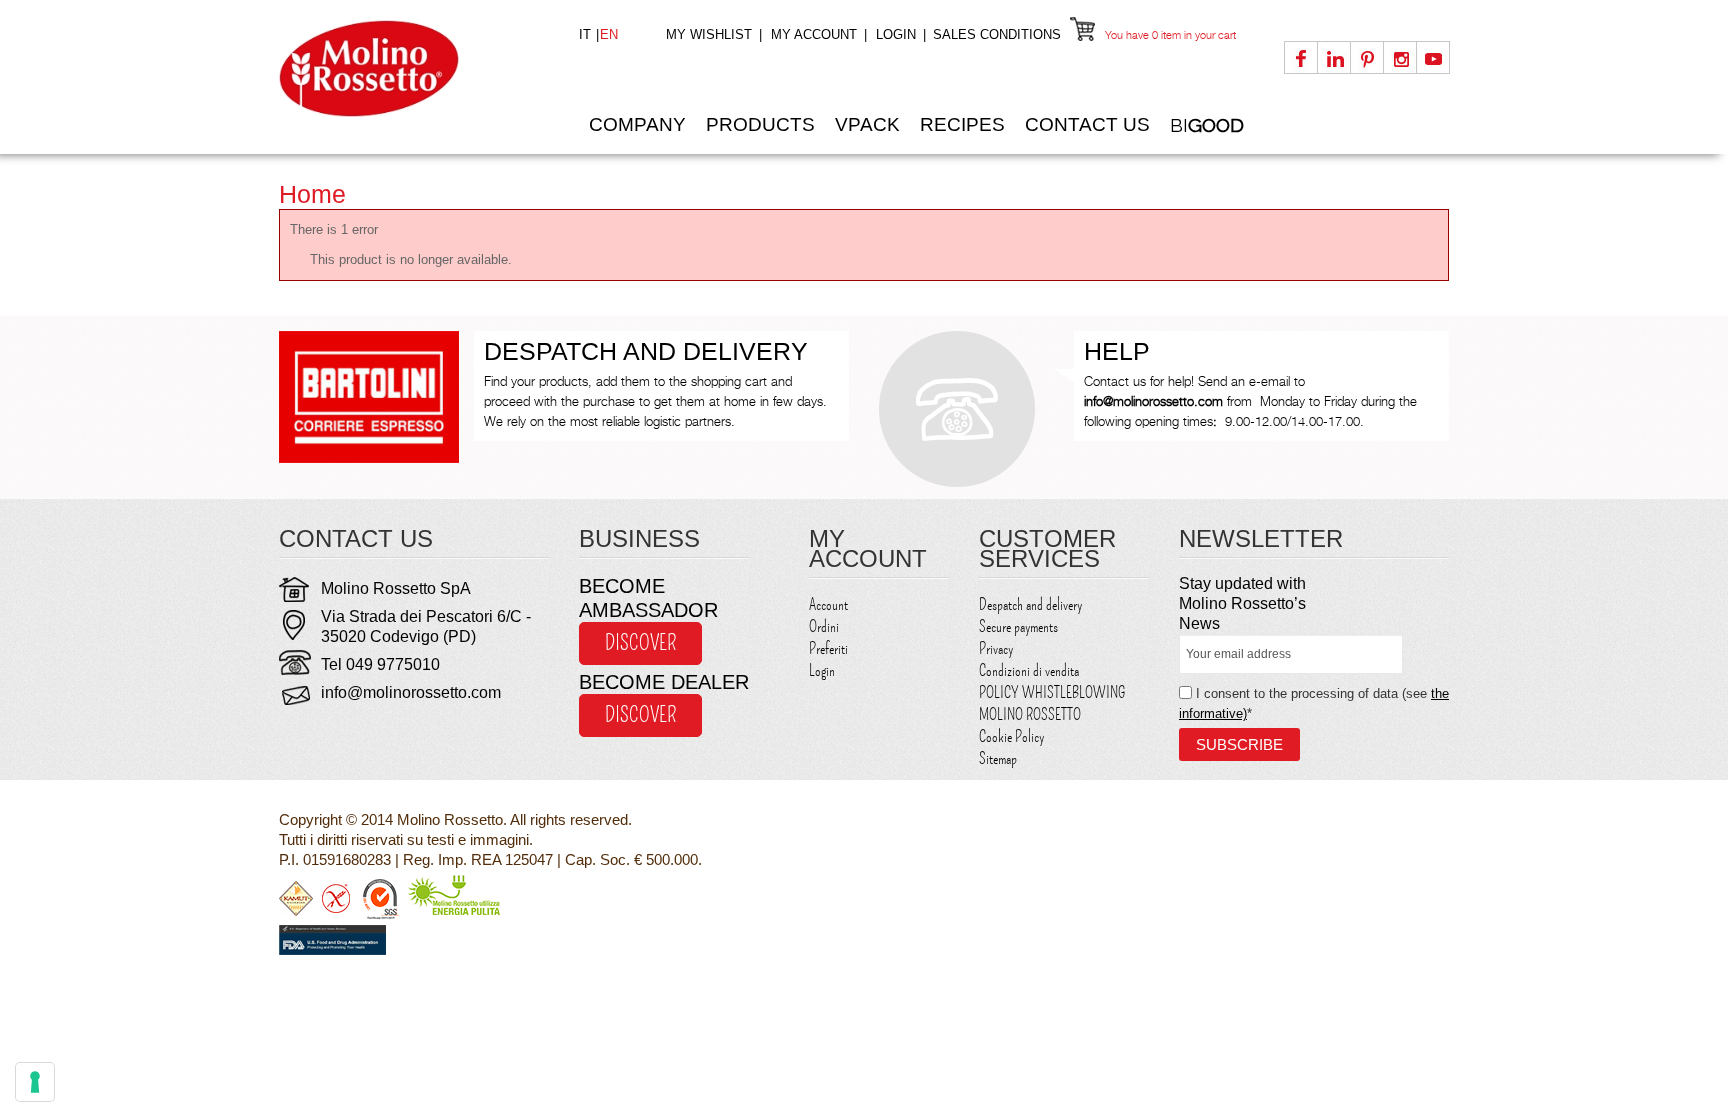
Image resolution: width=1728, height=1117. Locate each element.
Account (828, 605)
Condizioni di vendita (1029, 671)
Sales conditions (997, 34)
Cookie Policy (1011, 737)
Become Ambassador (648, 598)
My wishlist (709, 34)
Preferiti (828, 649)
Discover (640, 643)
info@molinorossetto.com (411, 692)
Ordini (824, 627)
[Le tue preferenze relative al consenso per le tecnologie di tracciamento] (35, 1082)
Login (896, 34)
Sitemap (998, 759)
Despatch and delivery (1030, 605)
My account (814, 34)
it (587, 34)
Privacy (996, 649)
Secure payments (1018, 627)
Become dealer (664, 682)
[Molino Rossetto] (414, 68)
